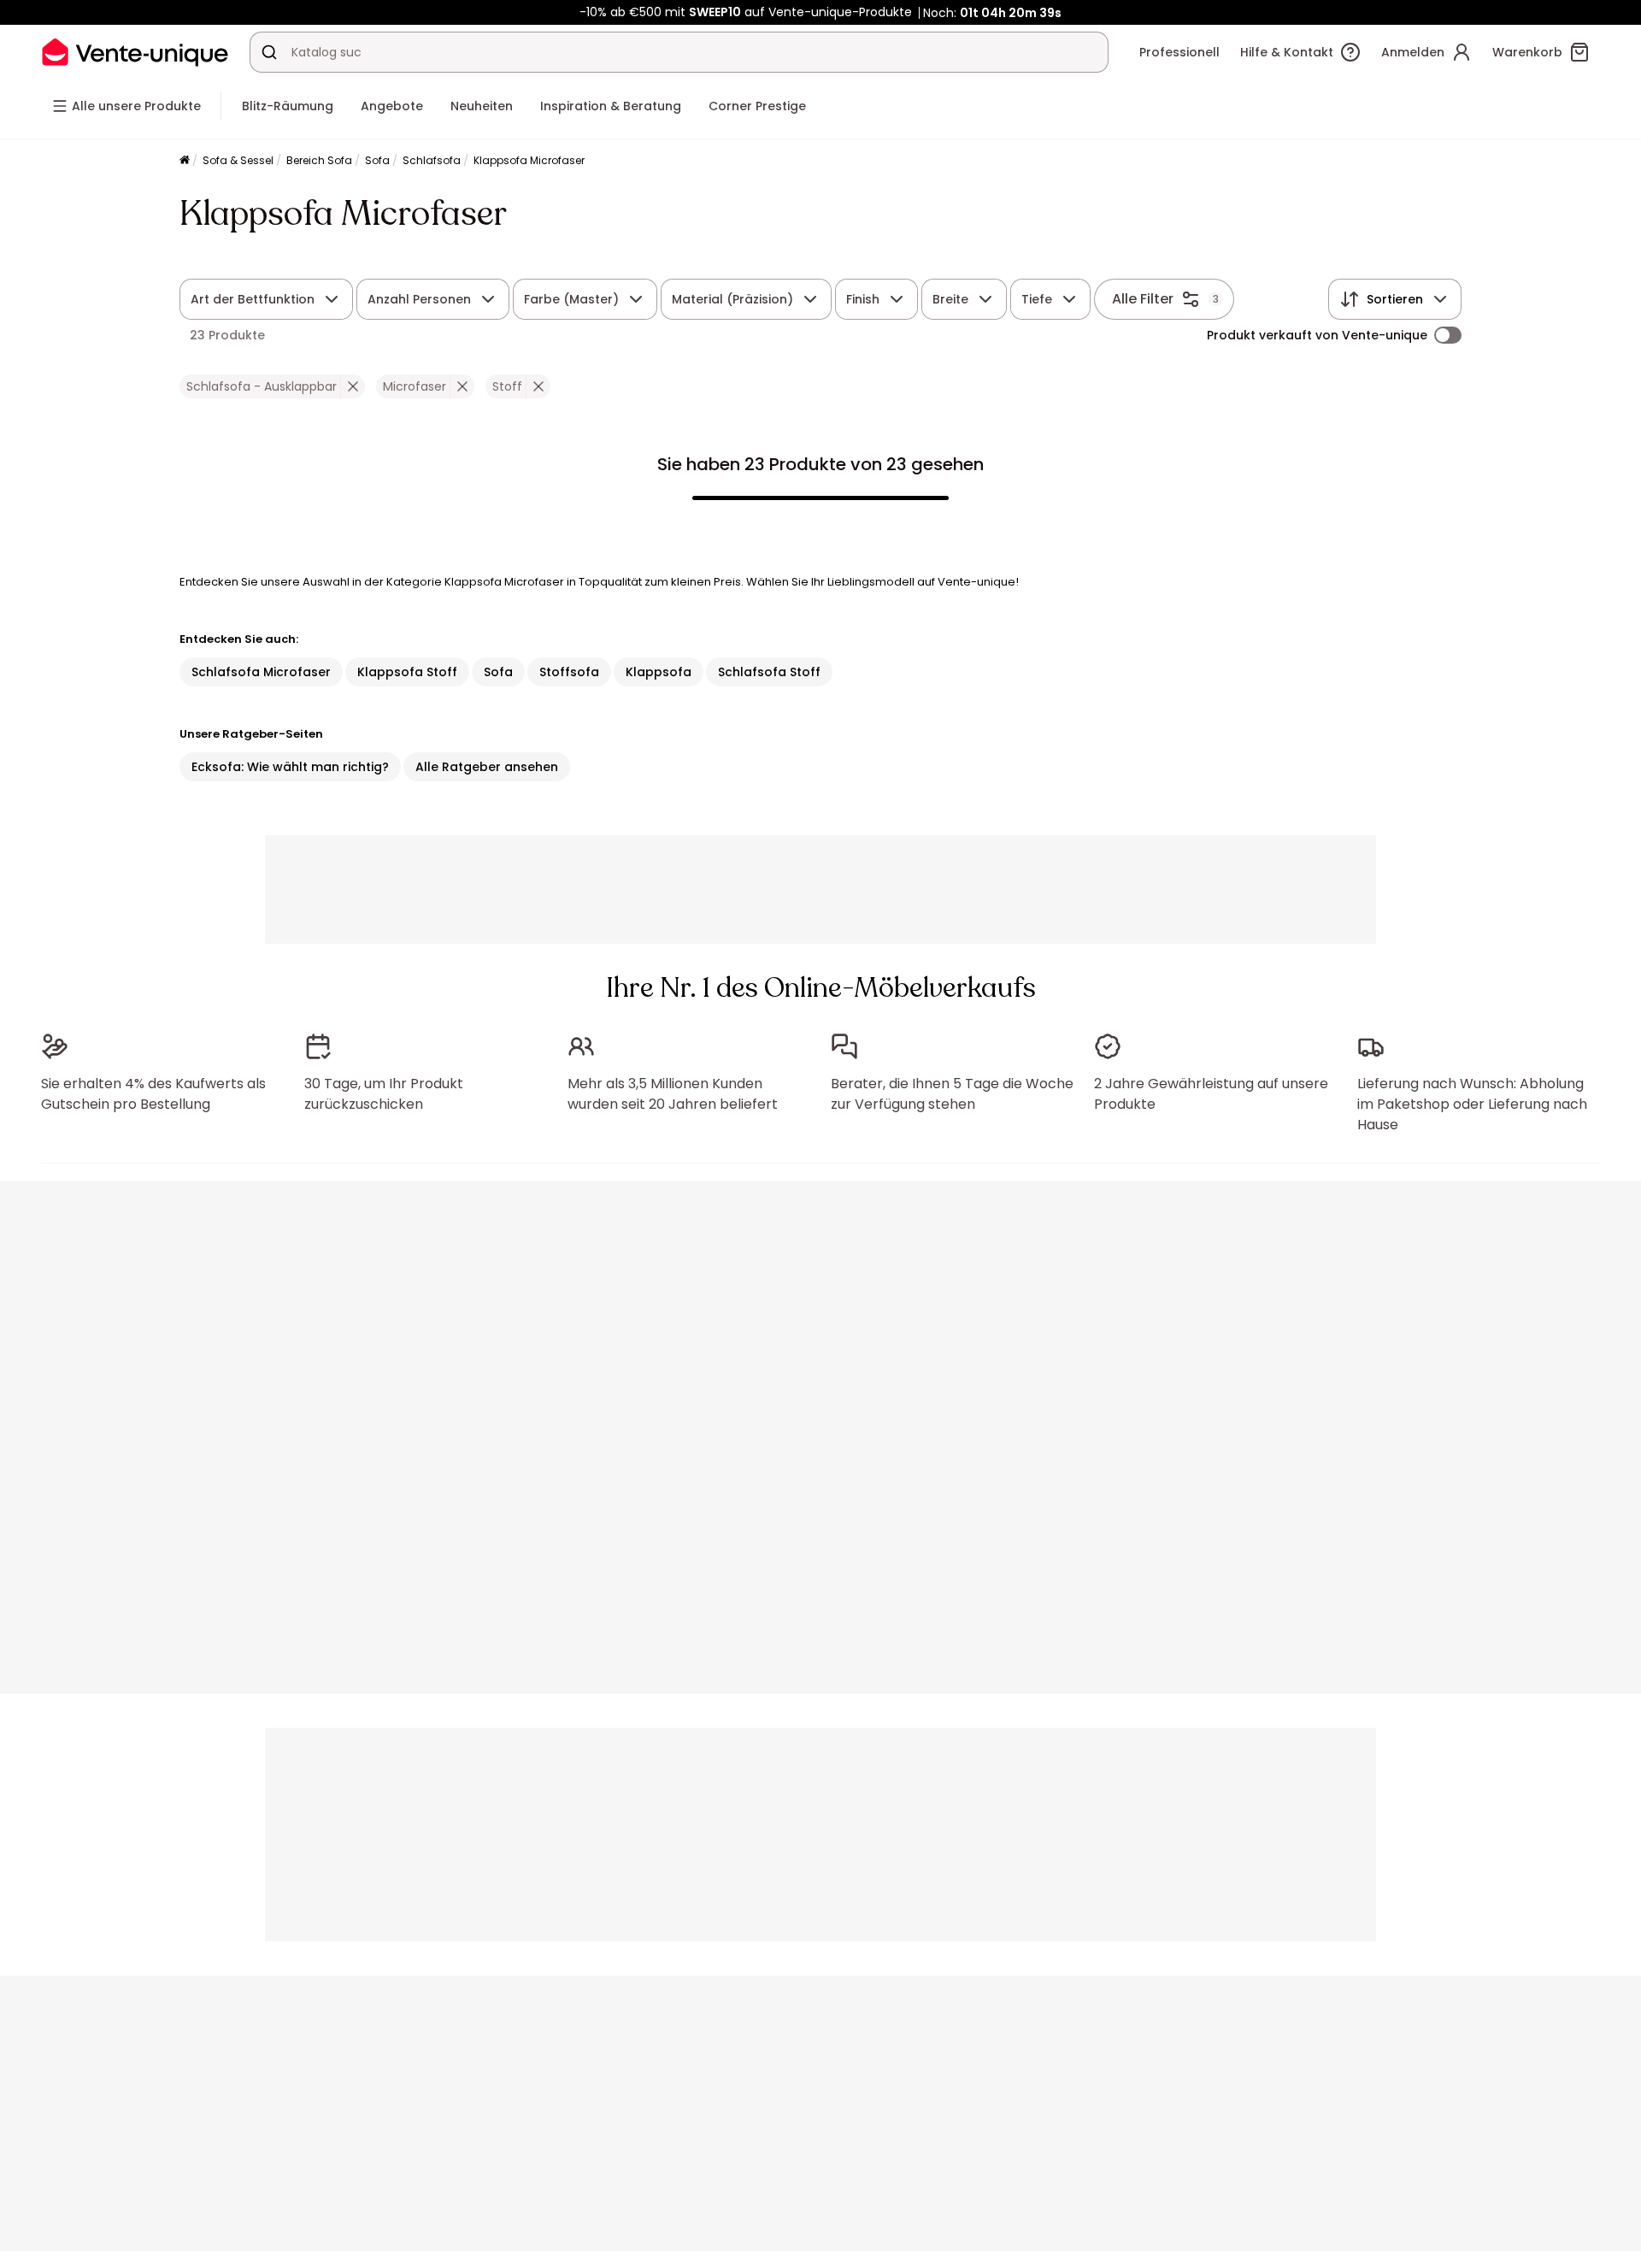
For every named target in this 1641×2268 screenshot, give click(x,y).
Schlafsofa (432, 160)
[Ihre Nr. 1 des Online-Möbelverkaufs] (135, 52)
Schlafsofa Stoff (769, 672)
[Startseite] (185, 161)
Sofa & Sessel (238, 160)
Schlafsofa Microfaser (261, 672)
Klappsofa (659, 672)
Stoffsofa (569, 672)
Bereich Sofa (319, 160)
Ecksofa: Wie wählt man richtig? (290, 767)
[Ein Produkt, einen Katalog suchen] (269, 52)
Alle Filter (1143, 299)
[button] (353, 386)
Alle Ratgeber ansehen (487, 767)
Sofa (377, 160)
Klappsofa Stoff (407, 672)
